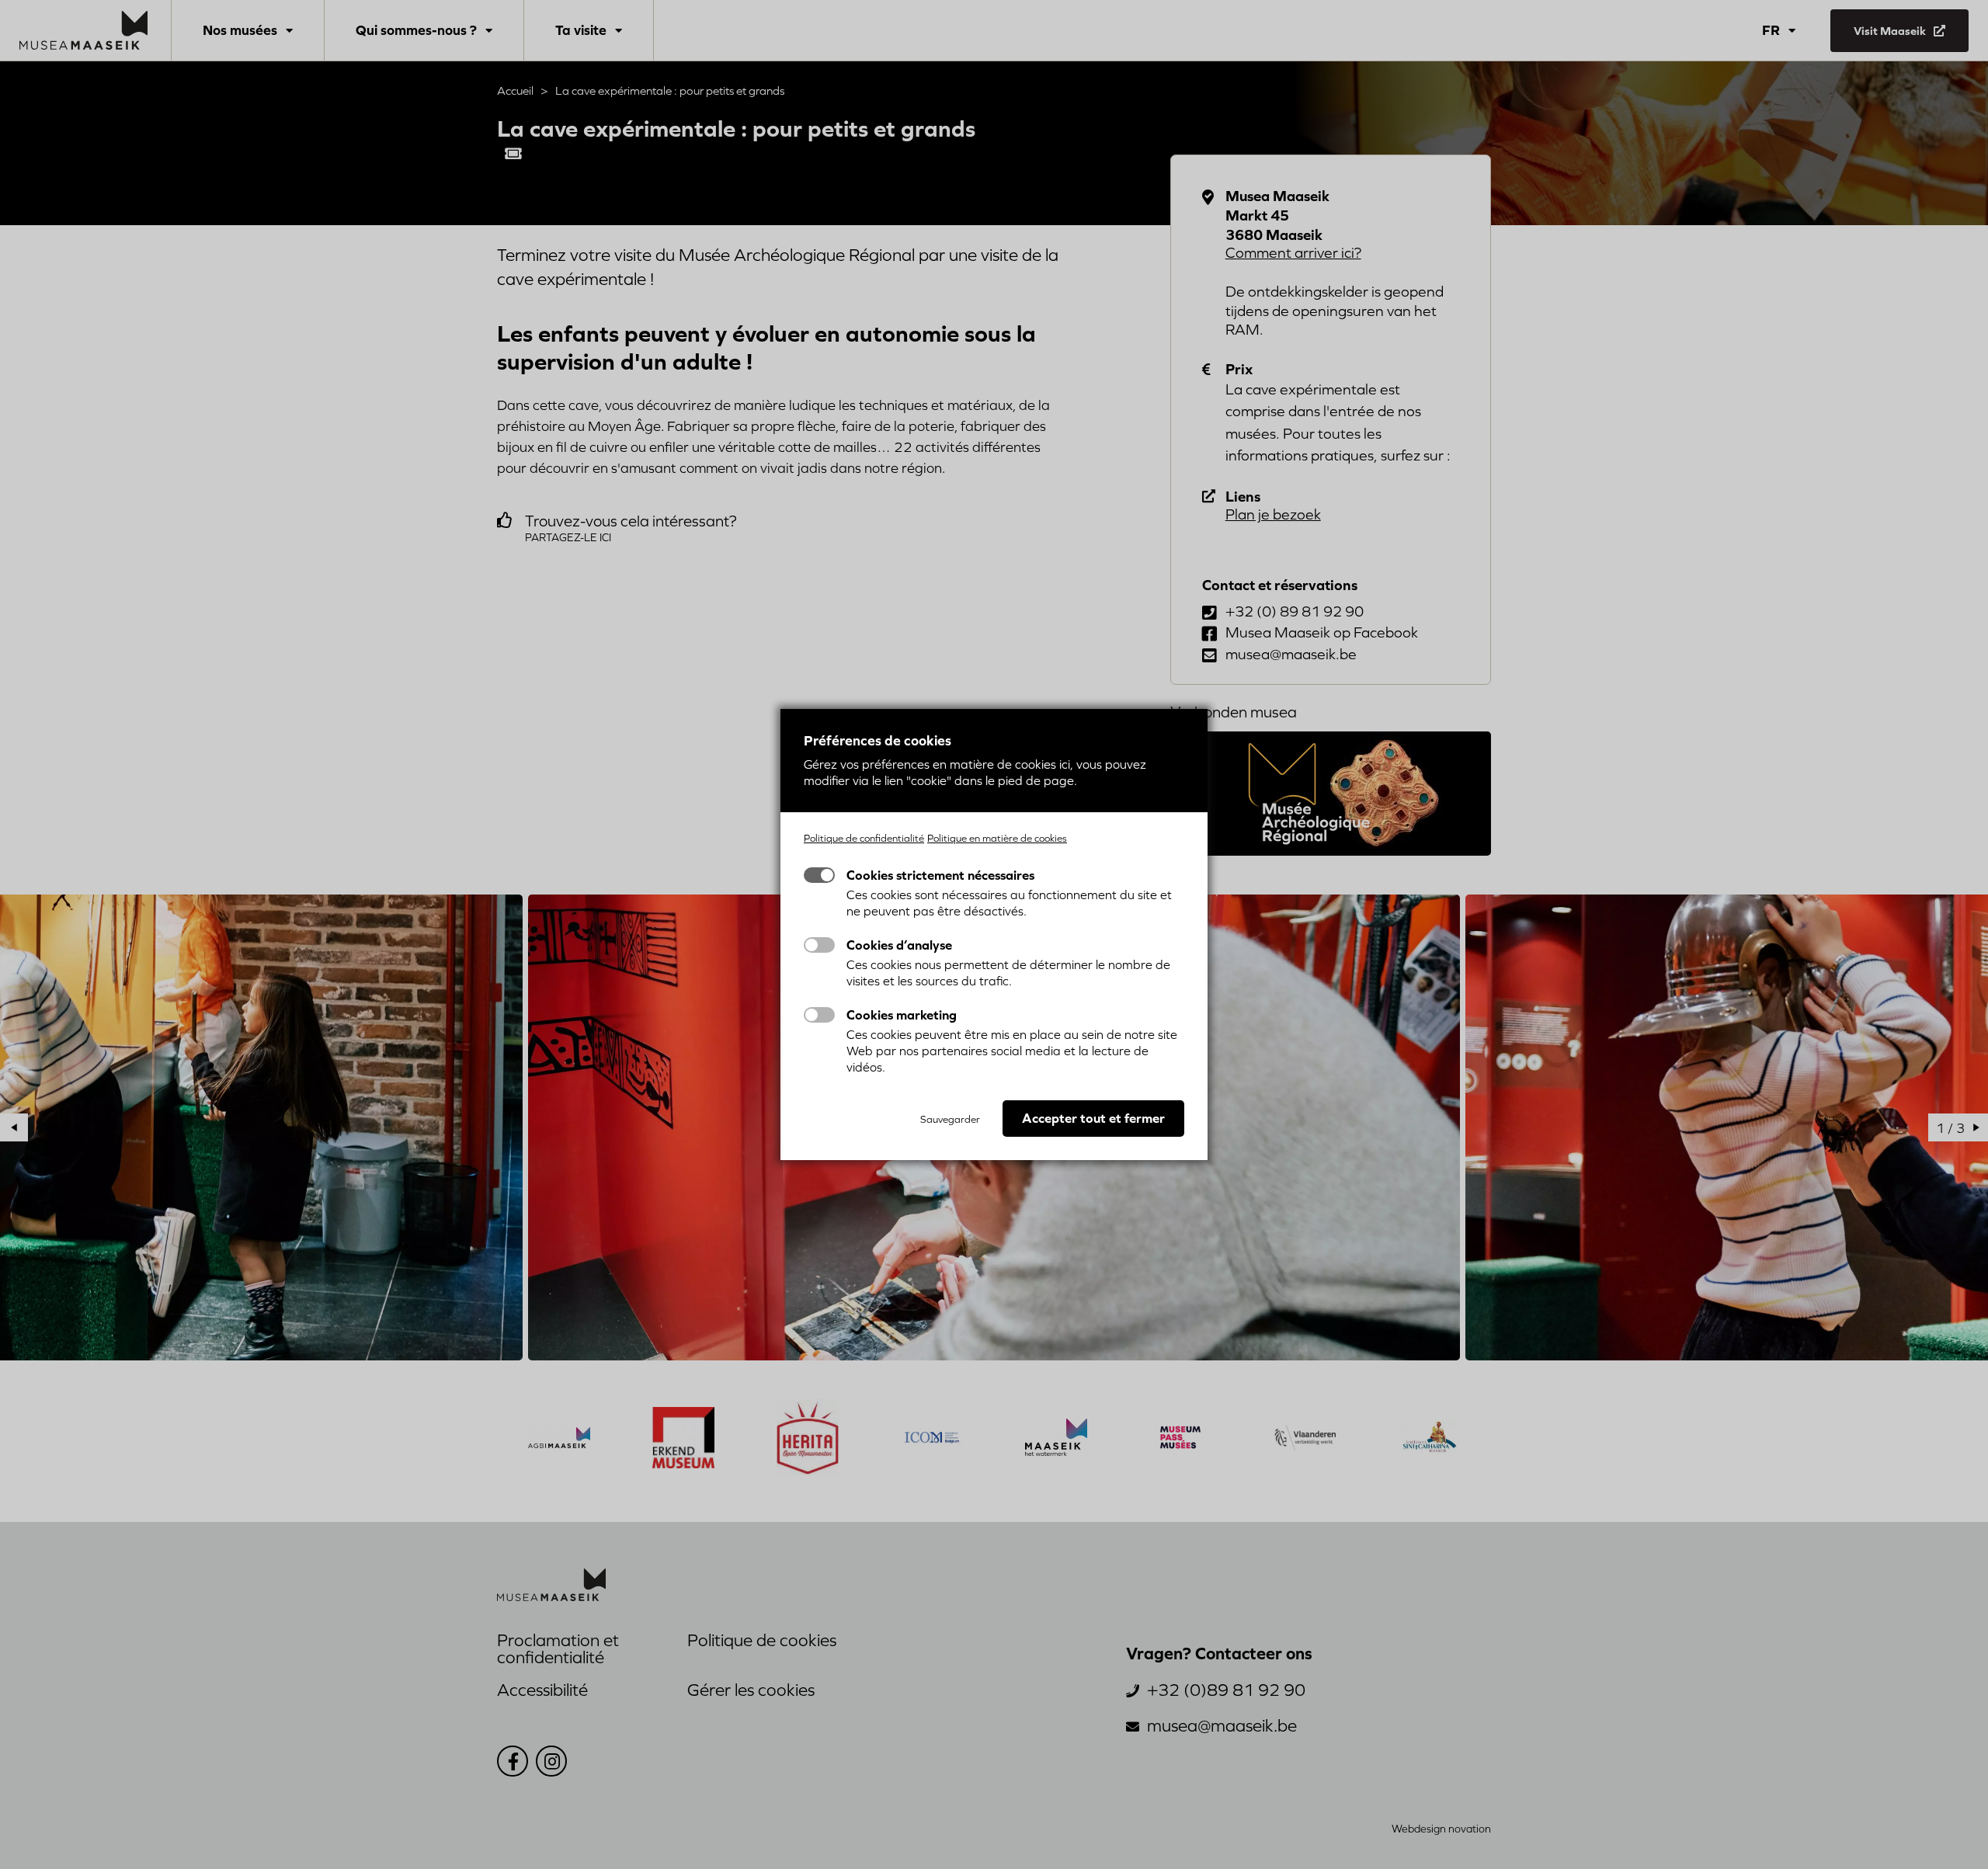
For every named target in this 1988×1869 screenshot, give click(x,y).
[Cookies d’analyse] (819, 945)
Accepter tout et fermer (1093, 1118)
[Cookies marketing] (819, 1015)
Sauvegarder (950, 1119)
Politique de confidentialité (864, 838)
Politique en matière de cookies (997, 838)
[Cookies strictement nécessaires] (819, 875)
